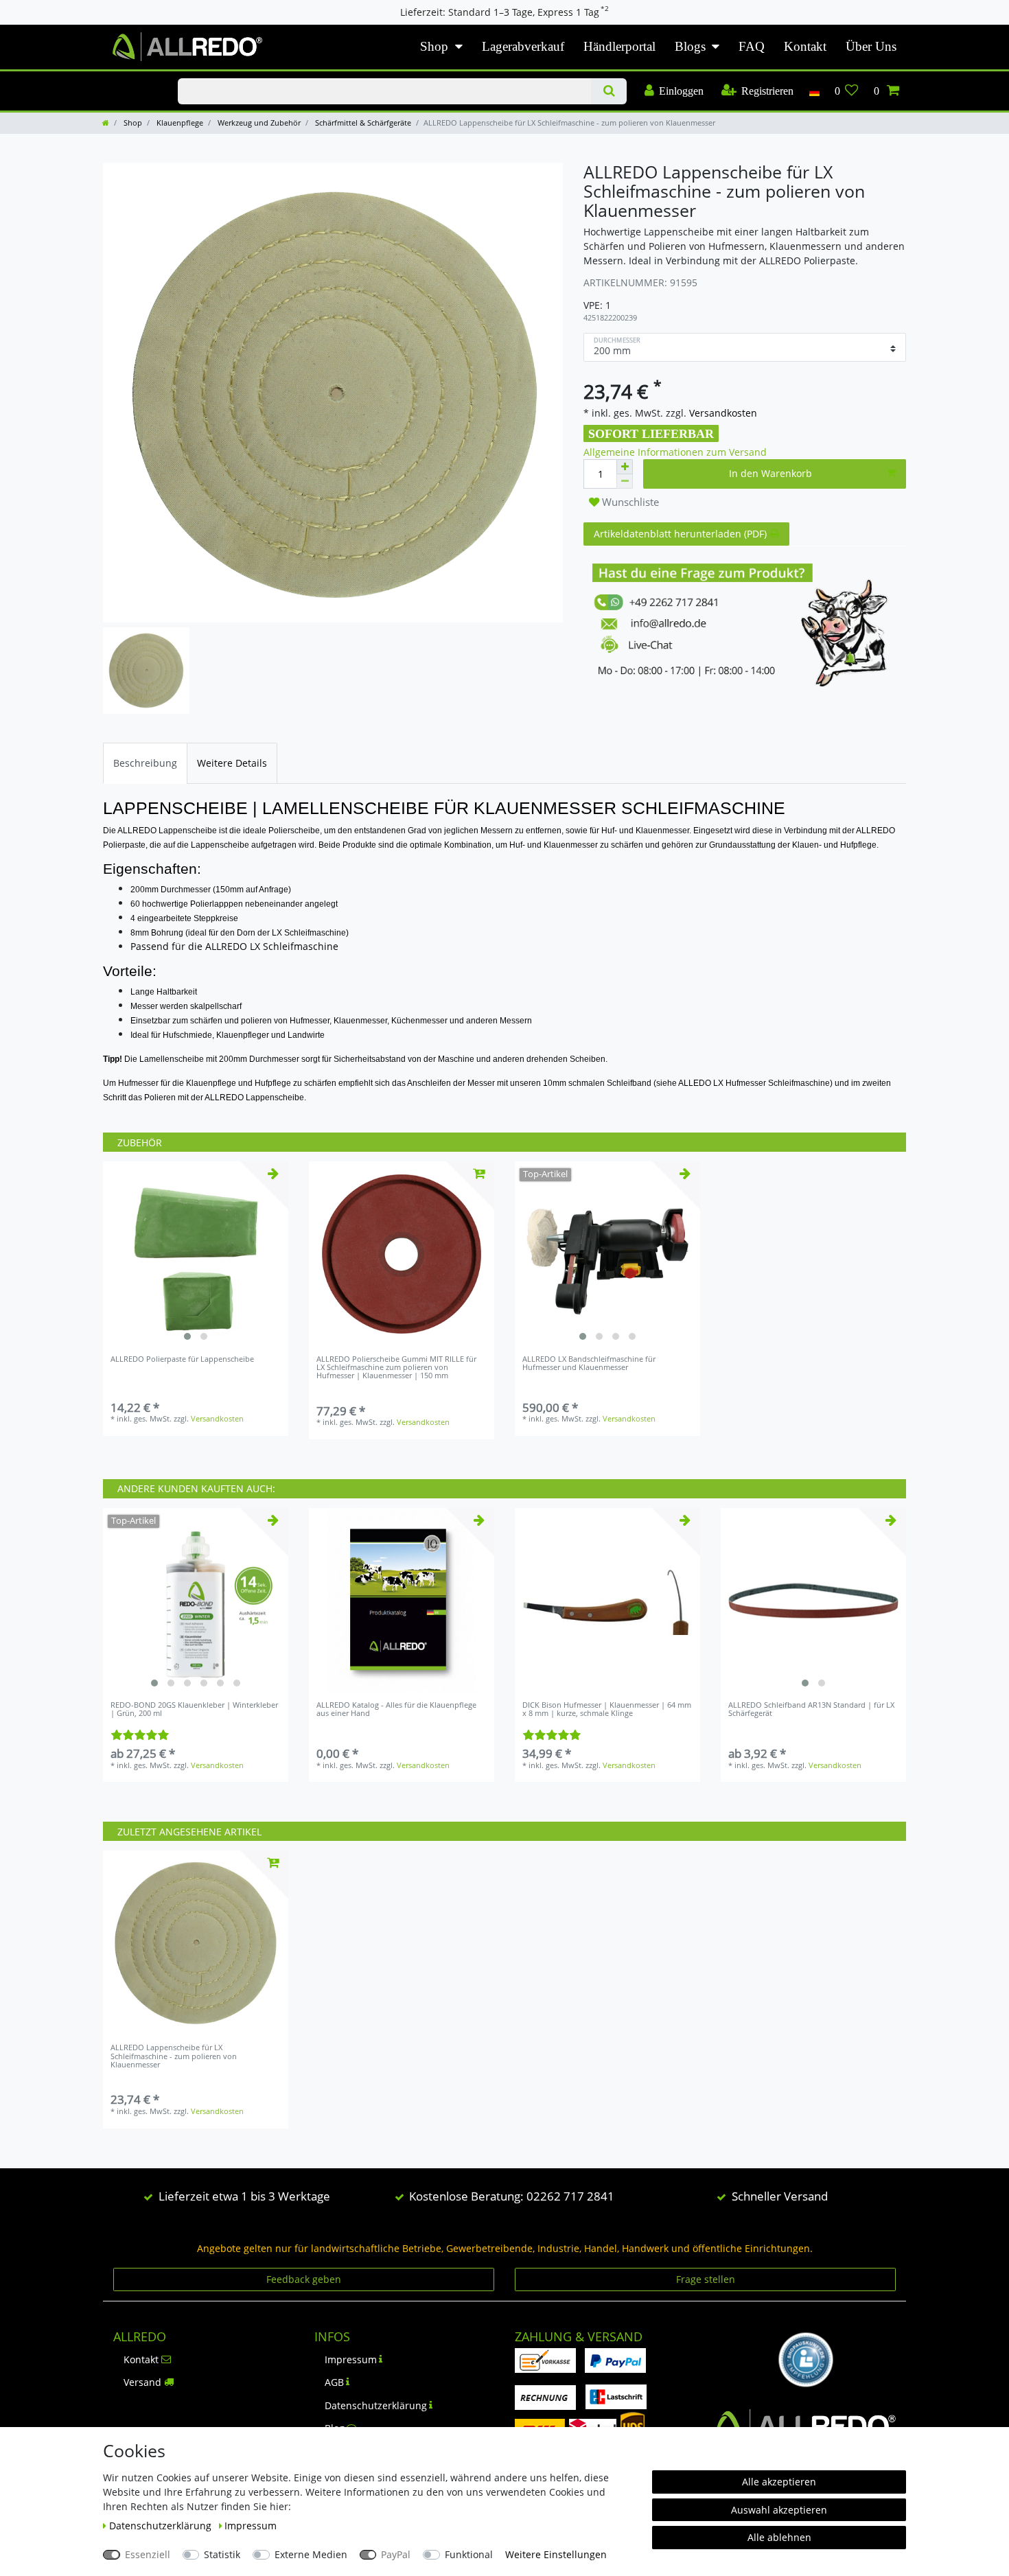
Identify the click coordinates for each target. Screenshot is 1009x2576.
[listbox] (196, 1254)
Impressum (351, 2359)
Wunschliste (629, 502)
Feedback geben (304, 2279)
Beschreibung (145, 763)
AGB (334, 2382)
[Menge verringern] (625, 481)
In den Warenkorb (770, 473)
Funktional (469, 2554)
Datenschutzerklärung (376, 2405)
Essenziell (148, 2554)
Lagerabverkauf (523, 46)
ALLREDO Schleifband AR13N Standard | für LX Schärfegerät (811, 1709)
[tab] (145, 763)
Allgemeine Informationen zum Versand (675, 452)
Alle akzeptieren (779, 2482)
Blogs (690, 46)
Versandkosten (722, 413)
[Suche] (608, 91)
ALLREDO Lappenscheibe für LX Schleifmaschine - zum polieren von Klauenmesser (174, 2056)
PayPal (396, 2554)
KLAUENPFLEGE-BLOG (126, 79)
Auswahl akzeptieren (779, 2510)
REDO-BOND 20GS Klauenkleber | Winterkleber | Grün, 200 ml (194, 1709)
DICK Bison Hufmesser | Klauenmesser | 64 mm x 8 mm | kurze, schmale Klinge (607, 1709)
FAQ (752, 46)
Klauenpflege (179, 123)
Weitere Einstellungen (556, 2554)
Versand (142, 2382)
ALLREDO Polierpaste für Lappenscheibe (182, 1359)
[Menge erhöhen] (625, 467)
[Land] (814, 91)
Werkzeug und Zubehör (258, 123)
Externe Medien (311, 2554)
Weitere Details (232, 763)
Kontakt (805, 46)
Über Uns (871, 46)
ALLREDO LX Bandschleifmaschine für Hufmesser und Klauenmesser (589, 1364)
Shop (434, 46)
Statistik (222, 2554)
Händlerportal (619, 46)
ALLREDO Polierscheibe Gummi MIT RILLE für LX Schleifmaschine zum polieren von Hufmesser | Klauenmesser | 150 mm (396, 1368)
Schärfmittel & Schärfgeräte (362, 123)
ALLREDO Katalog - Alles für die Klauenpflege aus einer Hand (396, 1709)
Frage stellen (706, 2279)
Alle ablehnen (779, 2537)
